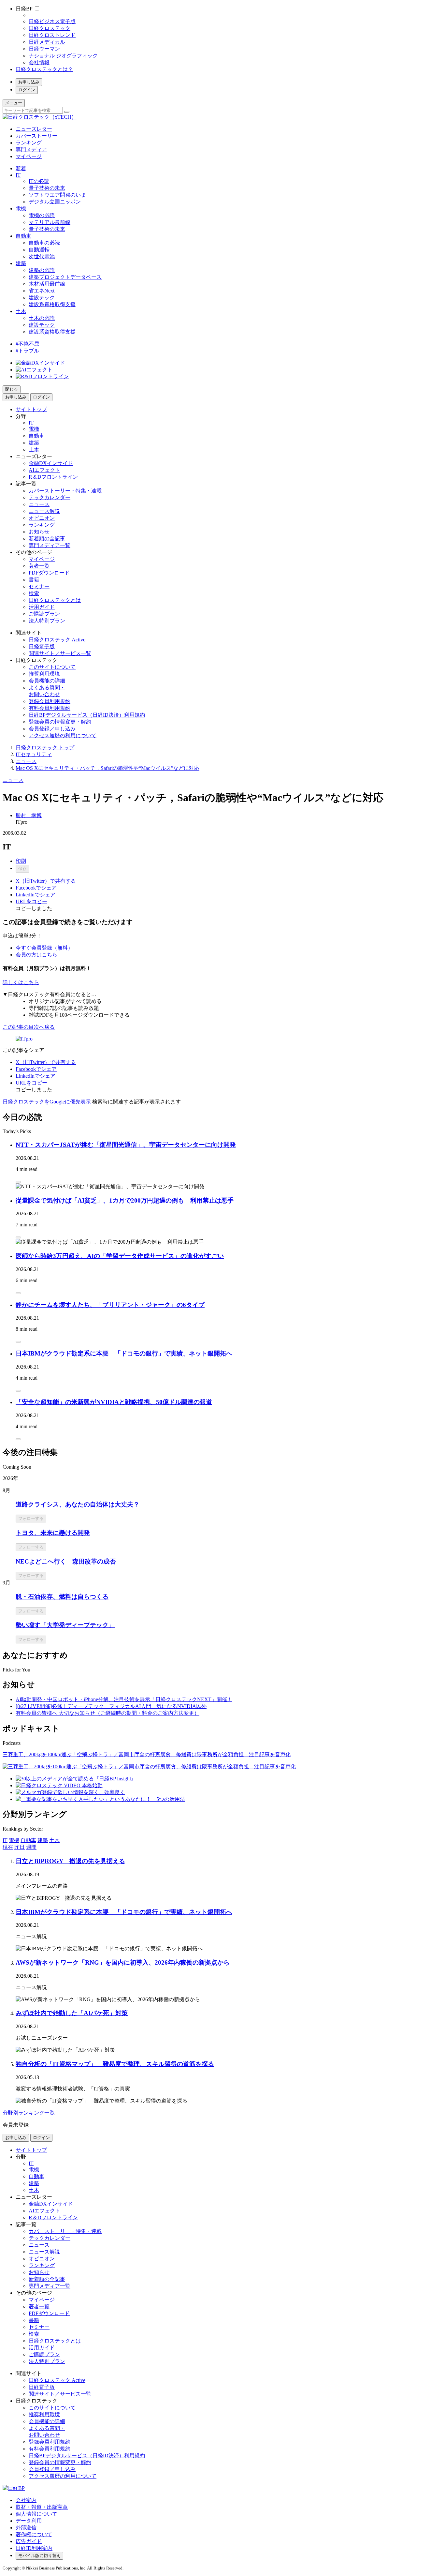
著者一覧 (39, 566)
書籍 (34, 580)
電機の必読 (42, 215)
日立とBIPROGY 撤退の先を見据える (70, 1861)
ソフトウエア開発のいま (57, 195)
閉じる (12, 389)
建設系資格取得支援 (52, 304)
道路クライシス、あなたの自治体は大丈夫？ (78, 1504)
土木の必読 (42, 318)
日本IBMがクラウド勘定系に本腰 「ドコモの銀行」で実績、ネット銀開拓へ (124, 1353)
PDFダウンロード (49, 573)
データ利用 (29, 2521)
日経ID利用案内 (34, 2548)
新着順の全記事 (47, 539)
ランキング (29, 143)
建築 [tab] (43, 1840)
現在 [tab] (8, 1847)
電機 (21, 209)
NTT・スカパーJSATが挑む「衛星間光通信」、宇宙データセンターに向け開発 (126, 1145)
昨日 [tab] (20, 1847)
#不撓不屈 (27, 344)
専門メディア (31, 150)
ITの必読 (39, 181)
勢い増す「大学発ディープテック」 (65, 1625)
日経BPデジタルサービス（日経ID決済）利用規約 (87, 715)
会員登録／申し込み (52, 729)
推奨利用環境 (44, 674)
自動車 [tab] (28, 1840)
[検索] (67, 112)
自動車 (23, 236)
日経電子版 (42, 646)
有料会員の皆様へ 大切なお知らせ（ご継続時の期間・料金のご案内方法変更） (108, 1713)
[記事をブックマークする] (18, 1182)
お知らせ (39, 532)
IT (18, 175)
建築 (21, 263)
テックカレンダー (50, 497)
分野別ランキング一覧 (29, 2113)
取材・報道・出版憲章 (42, 2507)
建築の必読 (42, 270)
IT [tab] (5, 1840)
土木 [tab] (54, 1840)
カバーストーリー (36, 136)
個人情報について (36, 2514)
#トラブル (27, 351)
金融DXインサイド (51, 463)
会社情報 (39, 62)
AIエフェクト (44, 470)
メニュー (14, 103)
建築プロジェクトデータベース (65, 277)
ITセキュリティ (34, 754)
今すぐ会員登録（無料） (44, 948)
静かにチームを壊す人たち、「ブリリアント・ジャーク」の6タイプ (110, 1305)
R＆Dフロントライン (53, 477)
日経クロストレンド (52, 35)
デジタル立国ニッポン (55, 202)
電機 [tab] (14, 1840)
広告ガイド (29, 2541)
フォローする (31, 1518)
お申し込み (29, 82)
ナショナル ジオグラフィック (63, 56)
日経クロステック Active (57, 640)
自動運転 (39, 250)
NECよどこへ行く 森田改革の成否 (66, 1561)
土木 (21, 311)
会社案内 (26, 2500)
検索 (34, 593)
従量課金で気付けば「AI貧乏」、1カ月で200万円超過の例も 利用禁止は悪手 (125, 1200)
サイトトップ (31, 409)
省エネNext (42, 291)
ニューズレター (34, 129)
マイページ (29, 156)
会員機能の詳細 (47, 681)
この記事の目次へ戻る (29, 1027)
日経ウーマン (44, 49)
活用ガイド (42, 607)
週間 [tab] (31, 1847)
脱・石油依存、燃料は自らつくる (62, 1597)
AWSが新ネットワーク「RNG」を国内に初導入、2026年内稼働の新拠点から (123, 1962)
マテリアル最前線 (50, 222)
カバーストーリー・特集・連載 (65, 491)
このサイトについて (52, 667)
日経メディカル (47, 42)
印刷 (21, 861)
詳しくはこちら (21, 982)
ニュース (39, 504)
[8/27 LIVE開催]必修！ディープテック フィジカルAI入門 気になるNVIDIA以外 (111, 1706)
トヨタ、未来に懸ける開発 (53, 1533)
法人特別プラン (47, 621)
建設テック (42, 298)
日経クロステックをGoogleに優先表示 (47, 1102)
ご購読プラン (44, 614)
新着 (21, 168)
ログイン (27, 90)
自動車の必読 (44, 243)
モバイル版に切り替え (39, 2556)
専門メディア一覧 (50, 545)
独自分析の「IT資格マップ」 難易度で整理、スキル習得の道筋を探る (115, 2064)
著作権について (34, 2534)
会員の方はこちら (36, 955)
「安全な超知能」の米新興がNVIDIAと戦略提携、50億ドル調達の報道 (114, 1402)
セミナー (39, 586)
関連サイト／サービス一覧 (60, 653)
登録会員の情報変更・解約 (60, 722)
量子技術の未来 (47, 188)
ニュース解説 (44, 511)
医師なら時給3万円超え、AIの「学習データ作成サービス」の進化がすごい (120, 1256)
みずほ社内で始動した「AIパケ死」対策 (72, 2013)
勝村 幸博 (29, 815)
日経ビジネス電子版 (52, 21)
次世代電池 (42, 256)
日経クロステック (50, 28)
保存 (22, 869)
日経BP (24, 9)
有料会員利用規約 (50, 708)
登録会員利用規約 (50, 701)
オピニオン (42, 518)
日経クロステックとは (55, 600)
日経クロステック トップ (45, 748)
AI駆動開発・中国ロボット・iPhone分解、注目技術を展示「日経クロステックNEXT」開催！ (124, 1699)
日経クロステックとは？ (44, 69)
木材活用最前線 (47, 284)
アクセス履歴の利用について (63, 735)
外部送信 (26, 2528)
